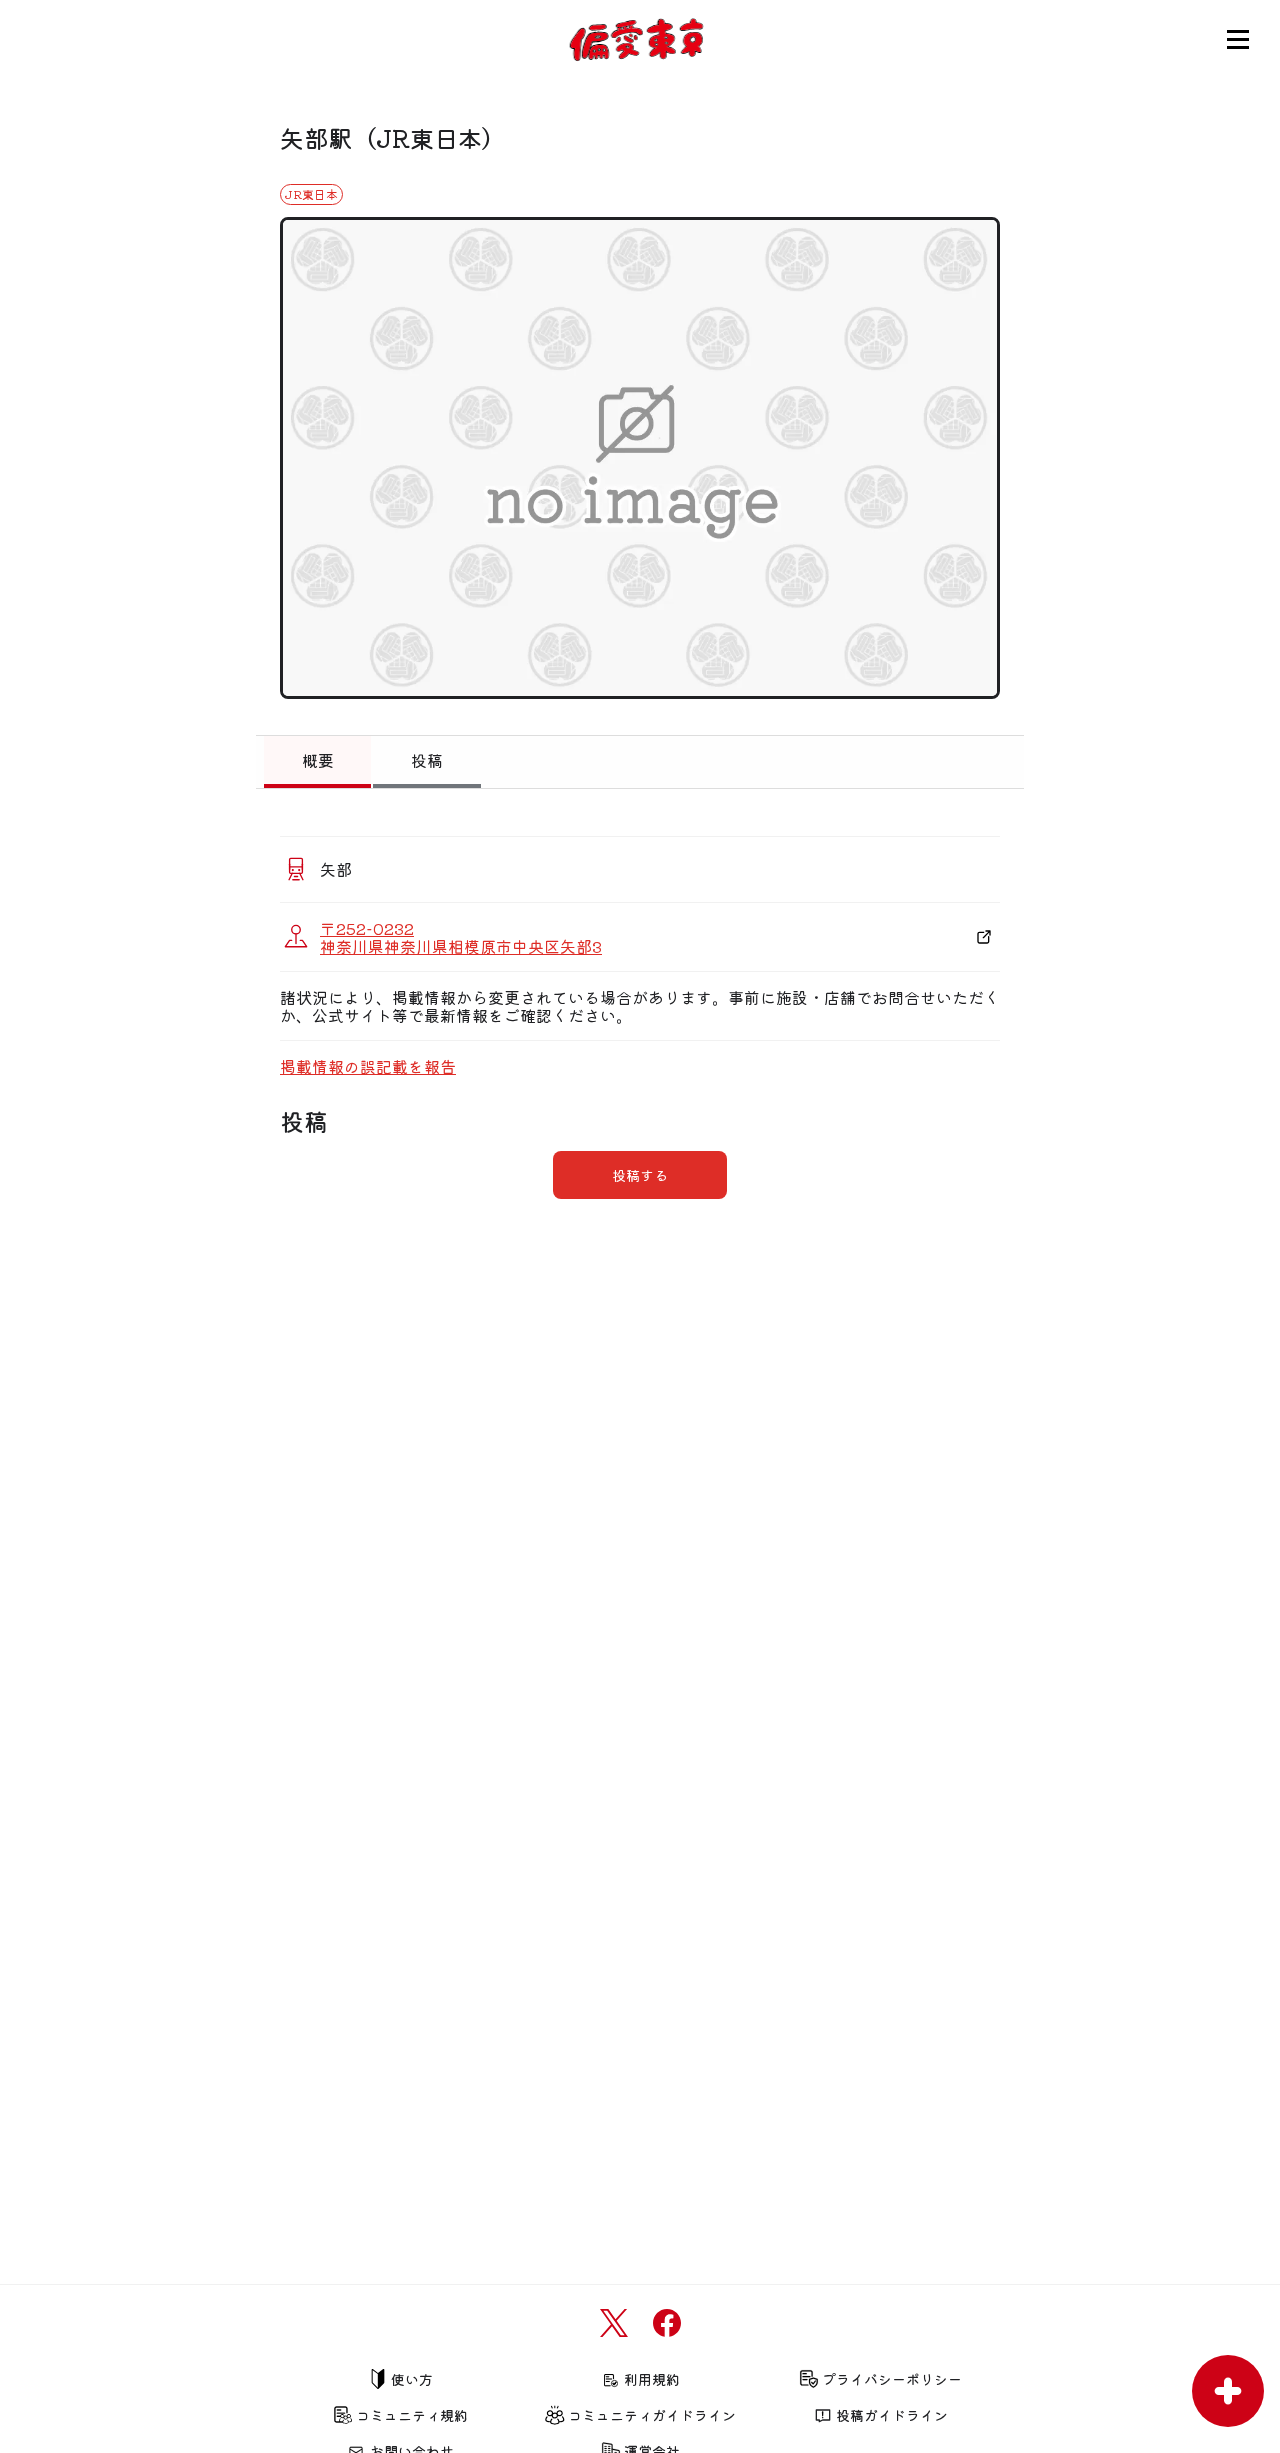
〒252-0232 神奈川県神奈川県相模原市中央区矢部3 (461, 937)
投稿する (640, 1175)
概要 (318, 760)
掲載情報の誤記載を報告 (368, 1066)
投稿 (427, 760)
